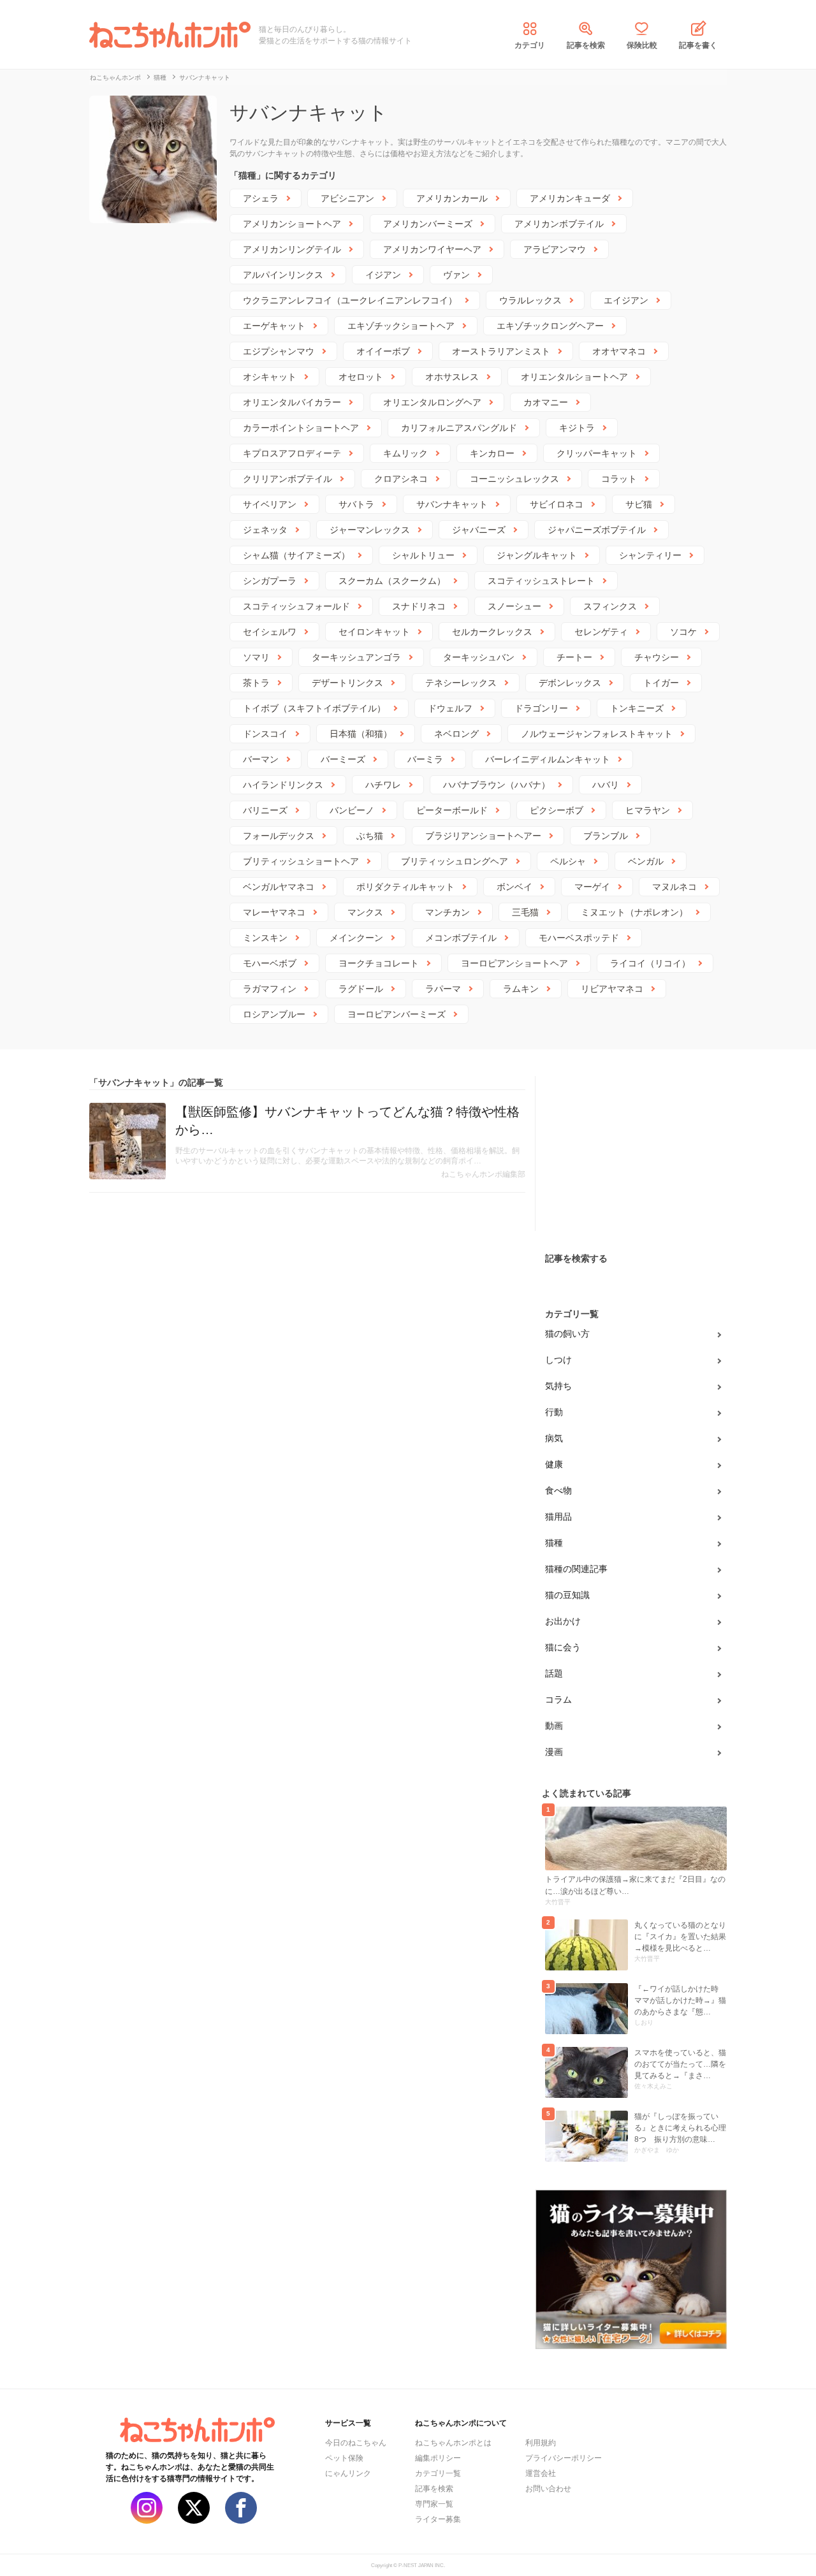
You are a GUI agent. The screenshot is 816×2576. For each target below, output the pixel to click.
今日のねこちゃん (356, 2443)
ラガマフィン (270, 989)
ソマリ (256, 657)
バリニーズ (265, 810)
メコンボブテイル (461, 938)
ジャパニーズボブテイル (597, 530)
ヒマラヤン (648, 810)
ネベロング (456, 734)
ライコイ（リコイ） (650, 963)
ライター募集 (438, 2519)
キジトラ (577, 428)
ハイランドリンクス (283, 785)
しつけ (558, 1360)
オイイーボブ (383, 351)
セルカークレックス (492, 632)
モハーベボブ (270, 963)
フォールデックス (279, 836)
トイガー (661, 683)
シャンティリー (650, 555)
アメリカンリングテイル (292, 249)
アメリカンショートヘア (292, 224)
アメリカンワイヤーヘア (432, 249)
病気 (554, 1438)
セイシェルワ (270, 632)
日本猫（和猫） (361, 734)
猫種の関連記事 (576, 1569)
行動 (554, 1412)
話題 (554, 1673)
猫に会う (563, 1647)
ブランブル (606, 836)
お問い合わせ (548, 2489)
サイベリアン (270, 504)
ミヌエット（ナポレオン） (634, 912)
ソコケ (683, 632)
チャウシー (657, 657)
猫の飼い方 (567, 1334)
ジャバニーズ (479, 530)
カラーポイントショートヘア (301, 428)
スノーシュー (514, 606)
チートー (574, 657)
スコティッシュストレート (541, 581)
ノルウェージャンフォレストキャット (597, 734)
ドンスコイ (265, 734)
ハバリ (606, 785)
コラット (619, 479)
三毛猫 (525, 912)
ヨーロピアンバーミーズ (397, 1014)
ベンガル (646, 861)
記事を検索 (586, 45)
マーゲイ (592, 887)
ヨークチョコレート (379, 963)
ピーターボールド (452, 810)
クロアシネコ (401, 479)
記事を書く (698, 45)
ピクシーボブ (557, 810)
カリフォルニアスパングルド (459, 428)
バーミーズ (343, 759)
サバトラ (356, 504)
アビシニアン (347, 198)
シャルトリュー (423, 555)
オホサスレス (452, 377)
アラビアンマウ (555, 249)
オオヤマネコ (619, 351)
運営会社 (541, 2473)
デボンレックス (570, 683)
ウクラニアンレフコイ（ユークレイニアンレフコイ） (350, 300)
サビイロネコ (557, 504)
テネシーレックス (461, 683)
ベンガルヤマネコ (279, 887)
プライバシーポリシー (564, 2458)
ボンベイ (514, 887)
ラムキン (521, 989)
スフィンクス (610, 606)
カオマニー (546, 402)
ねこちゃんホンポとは (453, 2443)
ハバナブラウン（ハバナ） (497, 785)
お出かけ (563, 1621)
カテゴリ (530, 45)
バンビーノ (352, 810)
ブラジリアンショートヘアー (483, 836)
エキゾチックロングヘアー (550, 326)
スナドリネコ (419, 606)
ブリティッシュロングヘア (455, 861)
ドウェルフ (450, 708)
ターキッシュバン (479, 657)
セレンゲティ (601, 632)
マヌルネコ (674, 887)
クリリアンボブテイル (288, 479)
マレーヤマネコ (274, 912)
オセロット (361, 377)
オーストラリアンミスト (501, 351)
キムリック (405, 453)
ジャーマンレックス (370, 530)
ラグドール (361, 989)
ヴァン (456, 275)
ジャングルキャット (537, 555)
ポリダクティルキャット (405, 887)
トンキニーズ (637, 708)
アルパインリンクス (283, 275)
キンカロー (492, 453)
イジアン (383, 275)
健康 (554, 1464)
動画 (554, 1726)
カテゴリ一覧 (438, 2473)
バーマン (261, 759)
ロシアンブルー (274, 1014)
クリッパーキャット (597, 453)
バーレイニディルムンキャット (548, 759)
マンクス (365, 912)
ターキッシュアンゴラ (356, 657)
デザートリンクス (347, 683)
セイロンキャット (374, 632)
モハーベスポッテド (579, 938)
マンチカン (448, 912)
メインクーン (356, 938)
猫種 (554, 1543)
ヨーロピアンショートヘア (514, 963)
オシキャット (270, 377)
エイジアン (626, 300)
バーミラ (425, 759)
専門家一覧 (434, 2504)
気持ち (558, 1386)
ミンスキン (265, 938)
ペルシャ (568, 861)
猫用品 (558, 1517)
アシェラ (261, 198)
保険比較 (642, 45)
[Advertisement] (631, 1156)
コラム (558, 1699)
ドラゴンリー (541, 708)
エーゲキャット (274, 326)
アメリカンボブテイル (559, 224)
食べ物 (558, 1490)
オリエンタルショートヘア (574, 377)
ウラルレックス (530, 300)
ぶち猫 (370, 836)
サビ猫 (639, 504)
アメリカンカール (452, 198)
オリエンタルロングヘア (432, 402)
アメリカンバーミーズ (428, 224)
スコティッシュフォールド (296, 606)
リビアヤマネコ (612, 989)
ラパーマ (443, 989)
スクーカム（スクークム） (392, 581)
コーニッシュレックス (514, 479)
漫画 (554, 1752)
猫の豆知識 (567, 1595)
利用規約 (541, 2443)
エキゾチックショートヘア (401, 326)
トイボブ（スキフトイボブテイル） (314, 708)
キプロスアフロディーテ (292, 453)
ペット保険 (344, 2458)
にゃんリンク (348, 2473)
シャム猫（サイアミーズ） (296, 555)
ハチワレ (383, 785)
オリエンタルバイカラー (292, 402)
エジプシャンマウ (279, 351)
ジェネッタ (265, 530)
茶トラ (256, 683)
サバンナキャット (452, 504)
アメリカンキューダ (570, 198)
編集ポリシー (438, 2458)
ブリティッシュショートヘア (301, 861)
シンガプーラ (270, 581)
